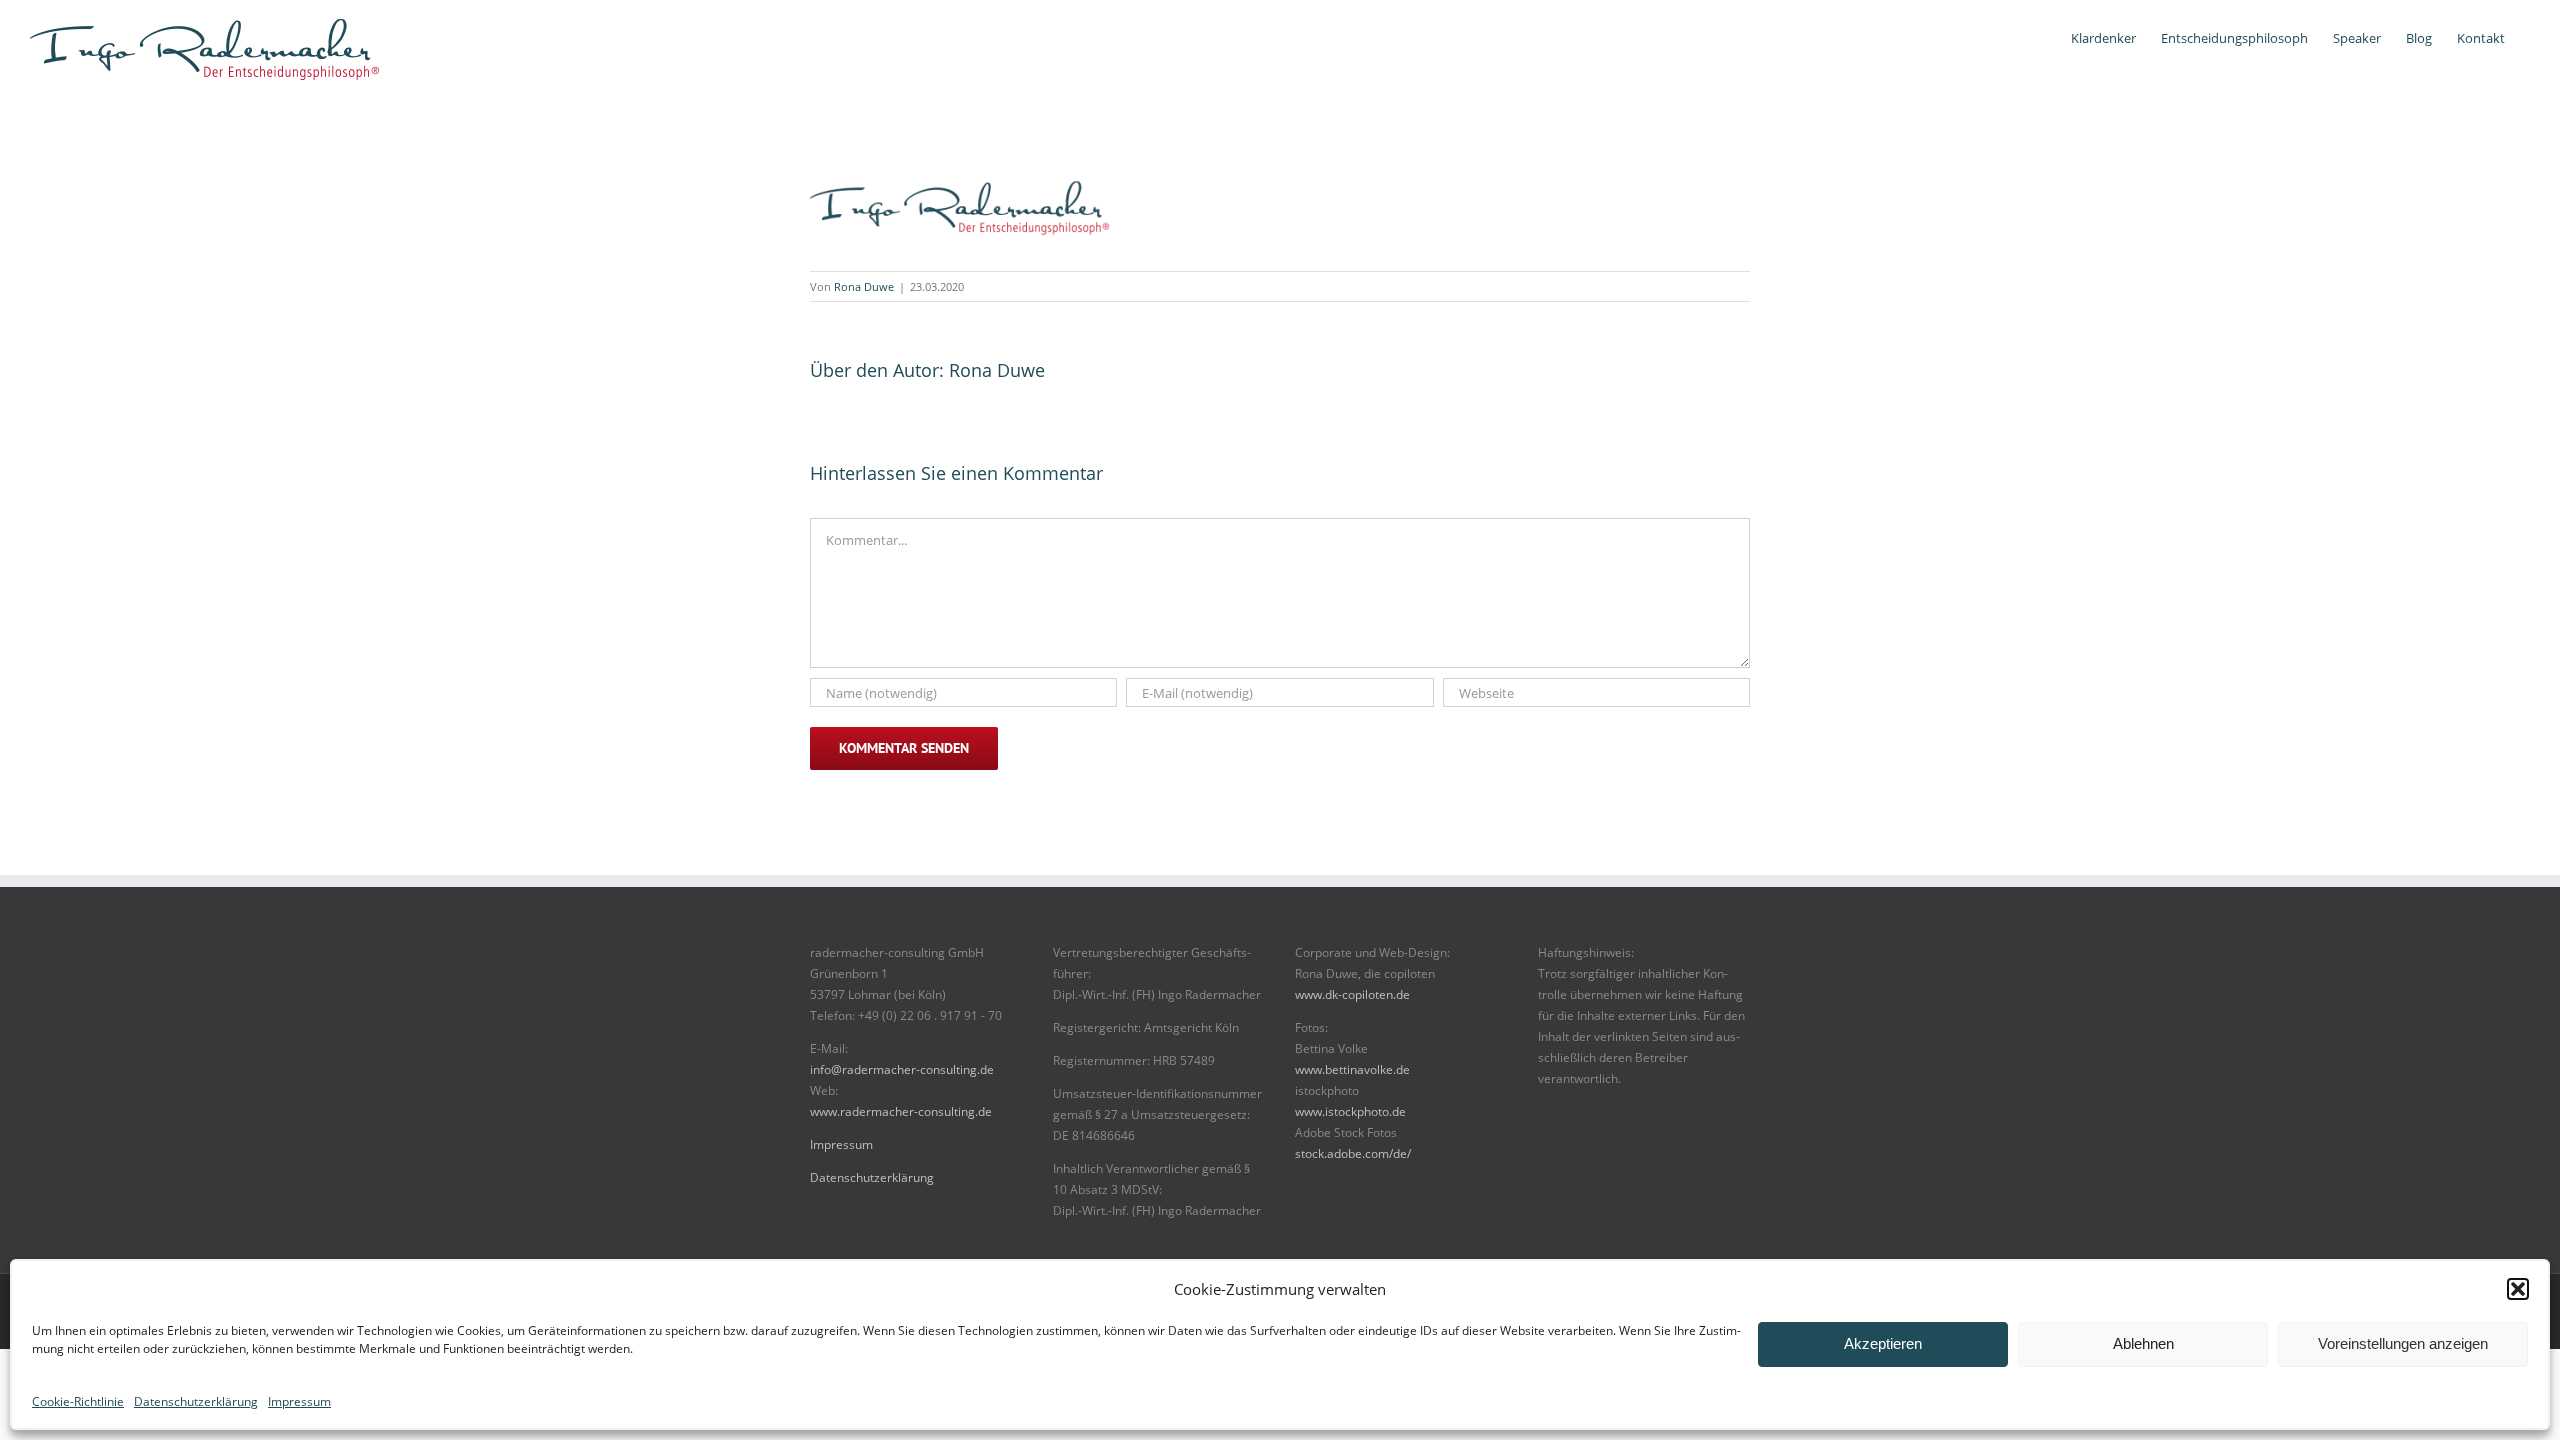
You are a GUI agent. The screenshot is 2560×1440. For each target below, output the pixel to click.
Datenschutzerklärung (196, 1401)
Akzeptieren (1883, 1343)
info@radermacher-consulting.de (902, 1069)
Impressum (299, 1401)
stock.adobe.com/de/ (1353, 1153)
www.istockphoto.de (1350, 1111)
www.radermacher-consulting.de (901, 1111)
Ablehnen (2143, 1343)
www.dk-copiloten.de (1352, 994)
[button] (2518, 1289)
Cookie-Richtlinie (78, 1401)
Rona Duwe (864, 286)
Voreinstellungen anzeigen (2403, 1343)
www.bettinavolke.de (1352, 1069)
